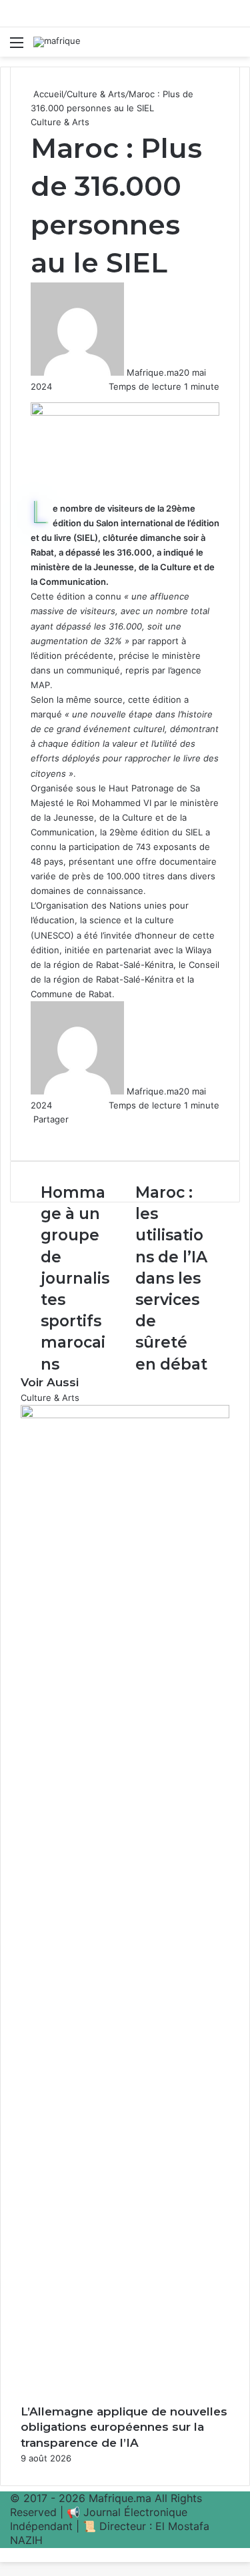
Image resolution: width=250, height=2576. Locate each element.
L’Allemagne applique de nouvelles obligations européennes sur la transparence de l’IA (124, 2427)
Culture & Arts (96, 94)
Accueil (47, 94)
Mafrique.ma (153, 372)
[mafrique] (57, 42)
